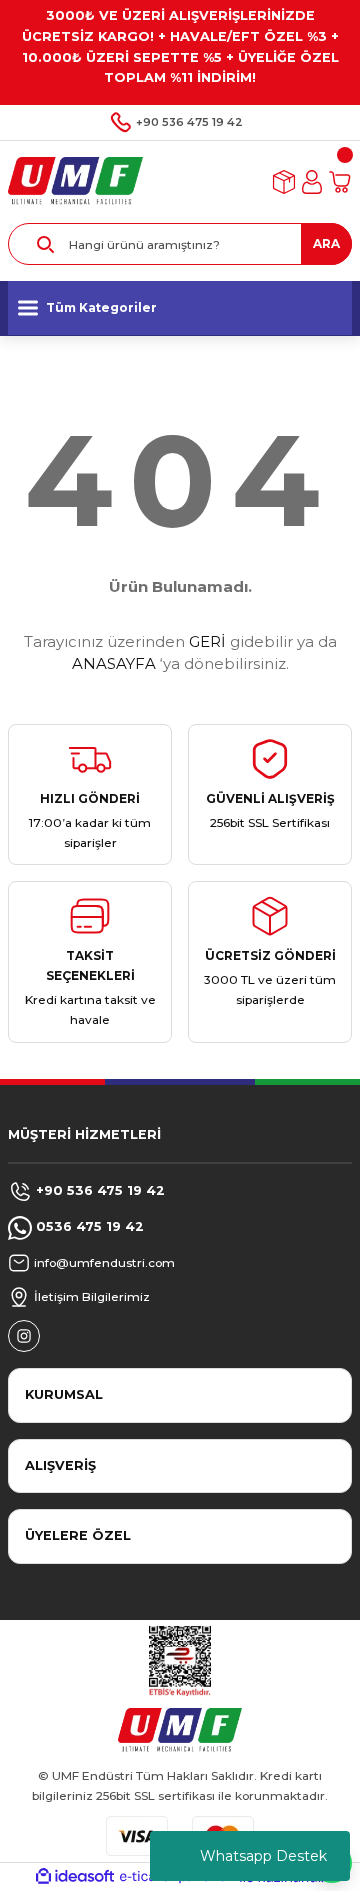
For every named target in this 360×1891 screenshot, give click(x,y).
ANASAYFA (114, 663)
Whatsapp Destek (263, 1856)
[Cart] (340, 182)
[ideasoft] (75, 1877)
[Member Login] (312, 182)
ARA (326, 243)
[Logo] (75, 181)
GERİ (207, 641)
